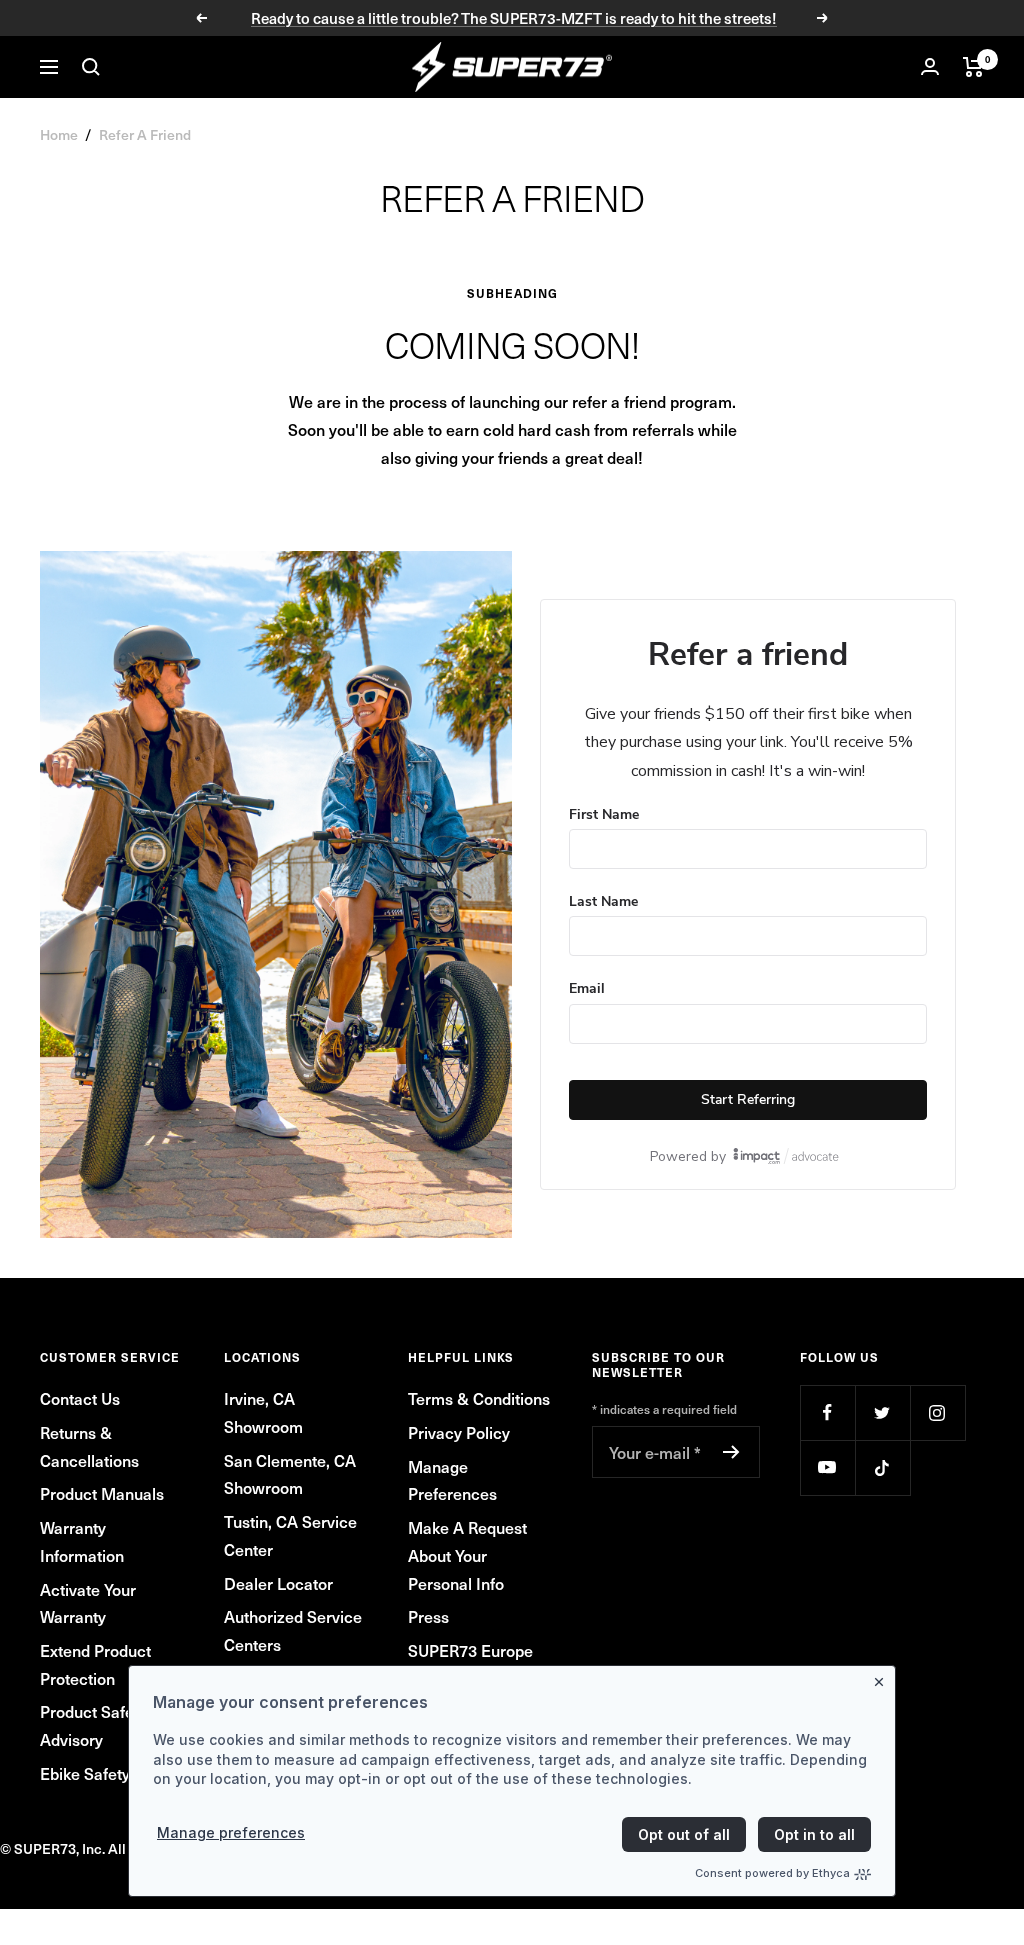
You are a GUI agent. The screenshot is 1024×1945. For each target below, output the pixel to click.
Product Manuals (102, 1493)
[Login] (930, 66)
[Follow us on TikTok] (882, 1467)
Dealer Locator (278, 1583)
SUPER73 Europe (470, 1650)
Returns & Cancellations (89, 1446)
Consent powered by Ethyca (772, 1873)
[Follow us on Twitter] (882, 1412)
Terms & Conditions (479, 1398)
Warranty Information (82, 1541)
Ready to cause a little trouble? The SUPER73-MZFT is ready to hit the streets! (514, 18)
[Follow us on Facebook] (827, 1412)
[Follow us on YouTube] (827, 1467)
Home (59, 134)
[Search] (91, 67)
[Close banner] (883, 1678)
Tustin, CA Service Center (290, 1535)
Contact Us (80, 1398)
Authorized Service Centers (293, 1630)
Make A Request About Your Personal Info (467, 1554)
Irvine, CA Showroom (263, 1412)
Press (428, 1616)
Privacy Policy (459, 1432)
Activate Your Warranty (88, 1603)
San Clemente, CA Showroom (290, 1474)
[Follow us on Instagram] (937, 1412)
